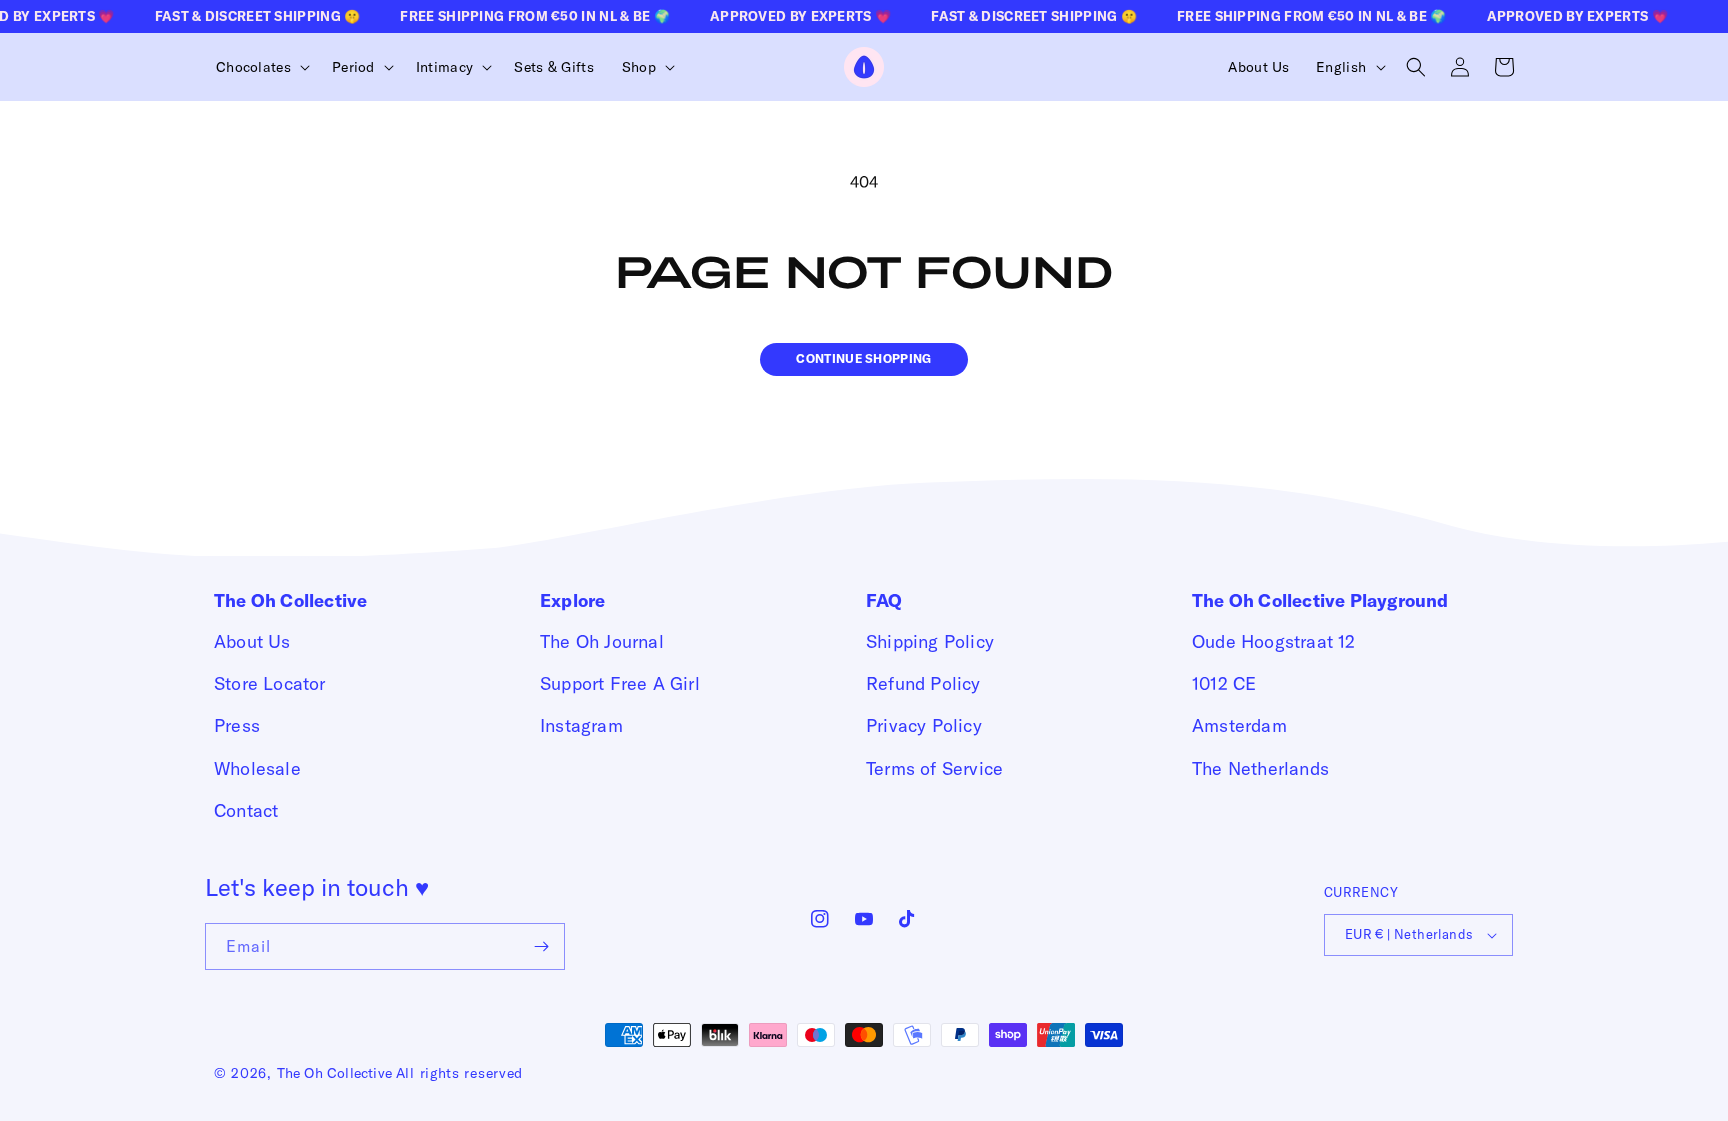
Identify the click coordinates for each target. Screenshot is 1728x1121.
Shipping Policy (930, 641)
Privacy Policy (924, 725)
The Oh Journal (602, 641)
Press (237, 725)
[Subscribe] (542, 946)
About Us (252, 641)
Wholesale (257, 768)
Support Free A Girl (620, 683)
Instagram (581, 725)
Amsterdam (1239, 725)
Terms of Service (934, 768)
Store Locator (270, 683)
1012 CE (1224, 683)
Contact (246, 810)
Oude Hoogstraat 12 (1274, 641)
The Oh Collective (334, 1073)
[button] (260, 67)
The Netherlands (1260, 768)
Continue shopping (863, 358)
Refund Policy (923, 683)
